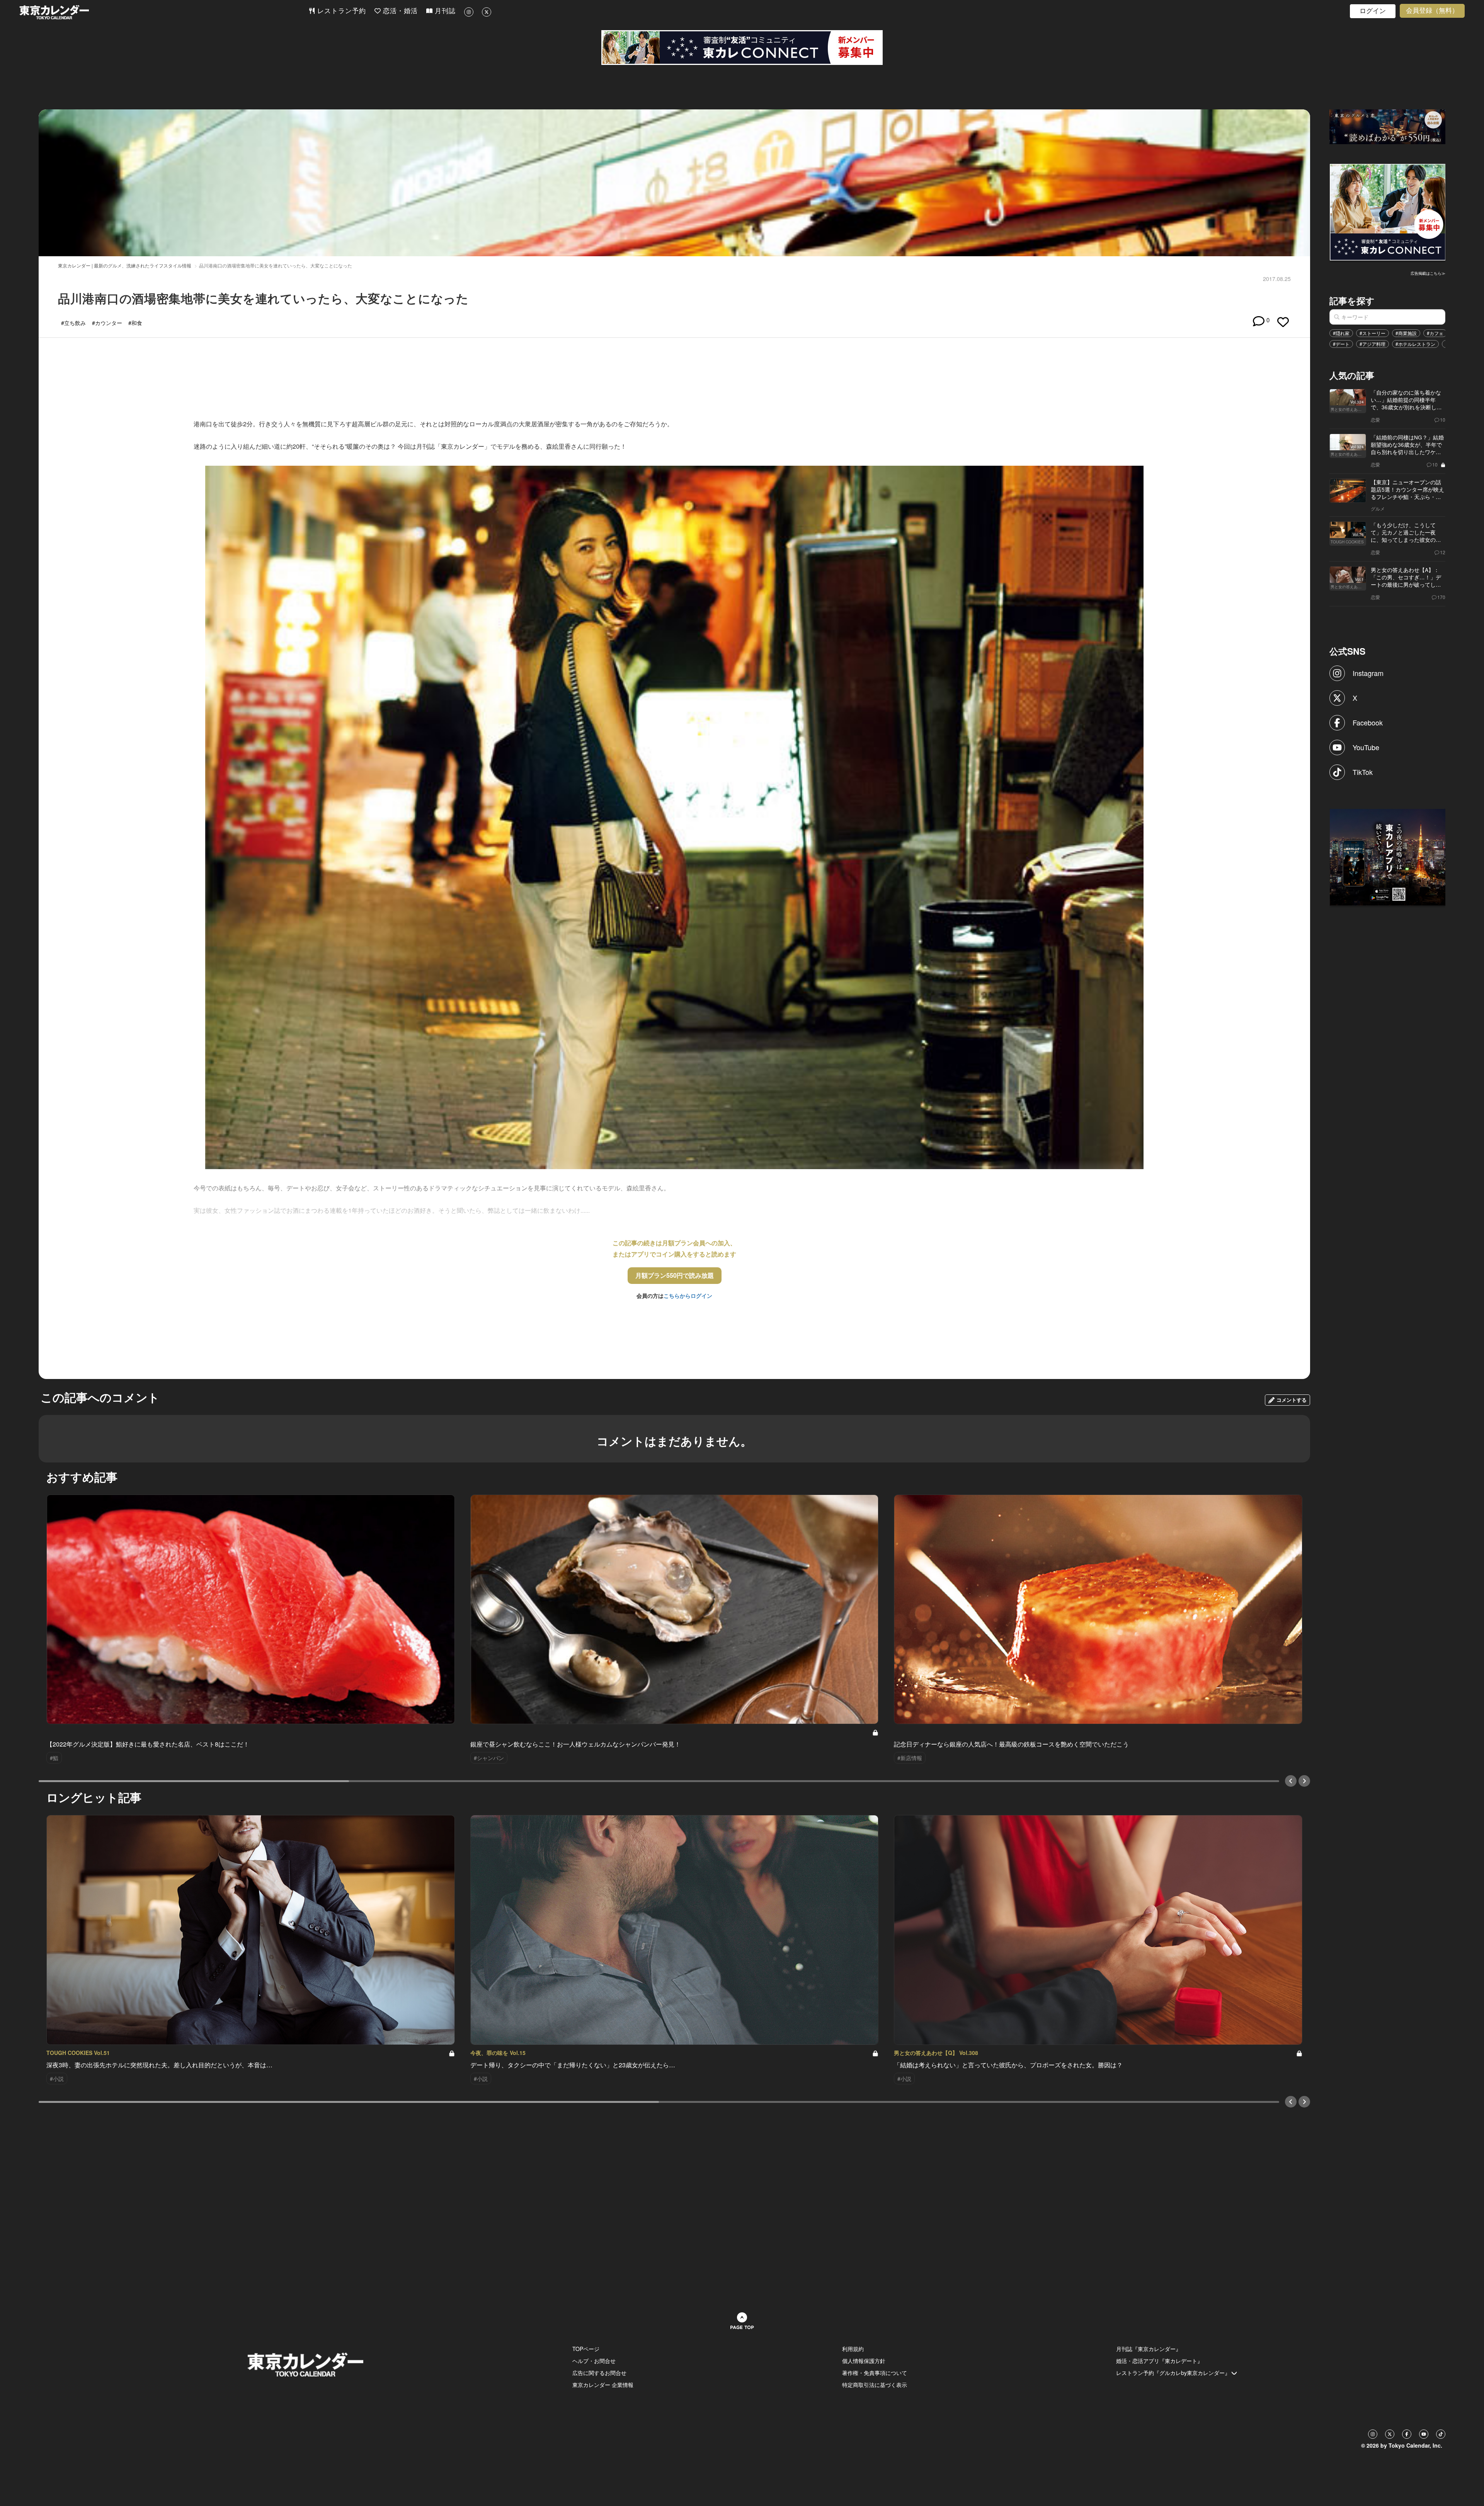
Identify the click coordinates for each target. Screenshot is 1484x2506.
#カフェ (1435, 333)
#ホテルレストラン (1415, 344)
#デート (1341, 344)
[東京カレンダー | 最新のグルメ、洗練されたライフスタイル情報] (164, 12)
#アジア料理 (1373, 344)
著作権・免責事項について (875, 2373)
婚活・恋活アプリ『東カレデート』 (1159, 2361)
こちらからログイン (688, 1296)
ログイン (1373, 11)
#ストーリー (1373, 333)
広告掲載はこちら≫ (1428, 273)
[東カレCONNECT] (742, 48)
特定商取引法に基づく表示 (875, 2385)
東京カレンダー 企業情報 (603, 2385)
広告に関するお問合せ (599, 2373)
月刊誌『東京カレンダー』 (1149, 2349)
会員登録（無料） (1432, 11)
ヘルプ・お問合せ (594, 2361)
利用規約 (853, 2349)
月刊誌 (444, 11)
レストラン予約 (340, 11)
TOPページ (586, 2349)
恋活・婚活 (399, 11)
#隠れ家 (1341, 333)
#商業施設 (1406, 333)
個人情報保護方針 (864, 2361)
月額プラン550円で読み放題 (675, 1275)
